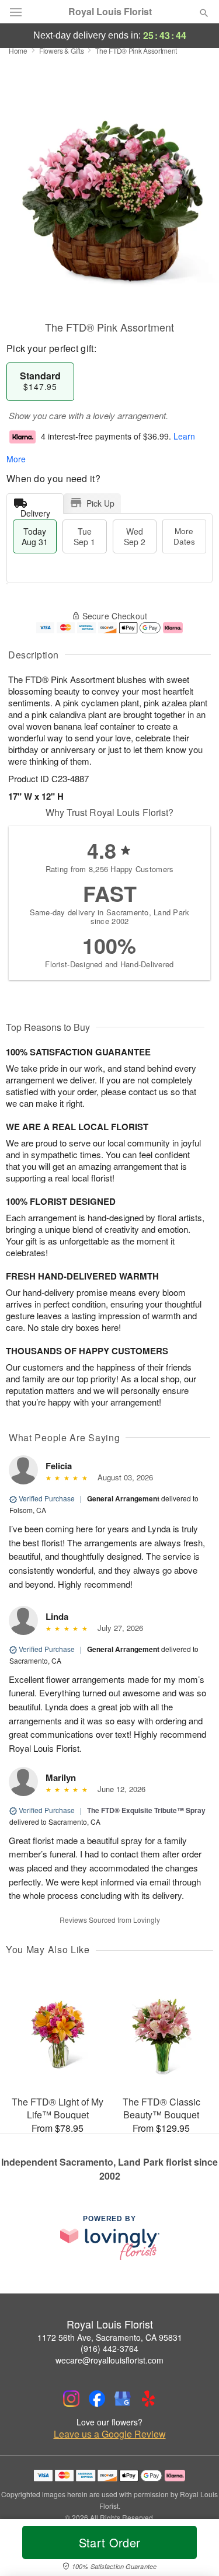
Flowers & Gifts (62, 50)
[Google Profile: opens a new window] (123, 2399)
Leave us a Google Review (110, 2434)
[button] (194, 2550)
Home (18, 50)
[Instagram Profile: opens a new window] (71, 2399)
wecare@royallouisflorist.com (109, 2360)
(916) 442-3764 (109, 2348)
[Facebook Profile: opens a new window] (97, 2399)
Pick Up (100, 503)
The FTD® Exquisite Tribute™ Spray (146, 1810)
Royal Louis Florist (110, 12)
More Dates (184, 536)
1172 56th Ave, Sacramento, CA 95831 (110, 2337)
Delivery (35, 510)
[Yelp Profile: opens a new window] (148, 2399)
